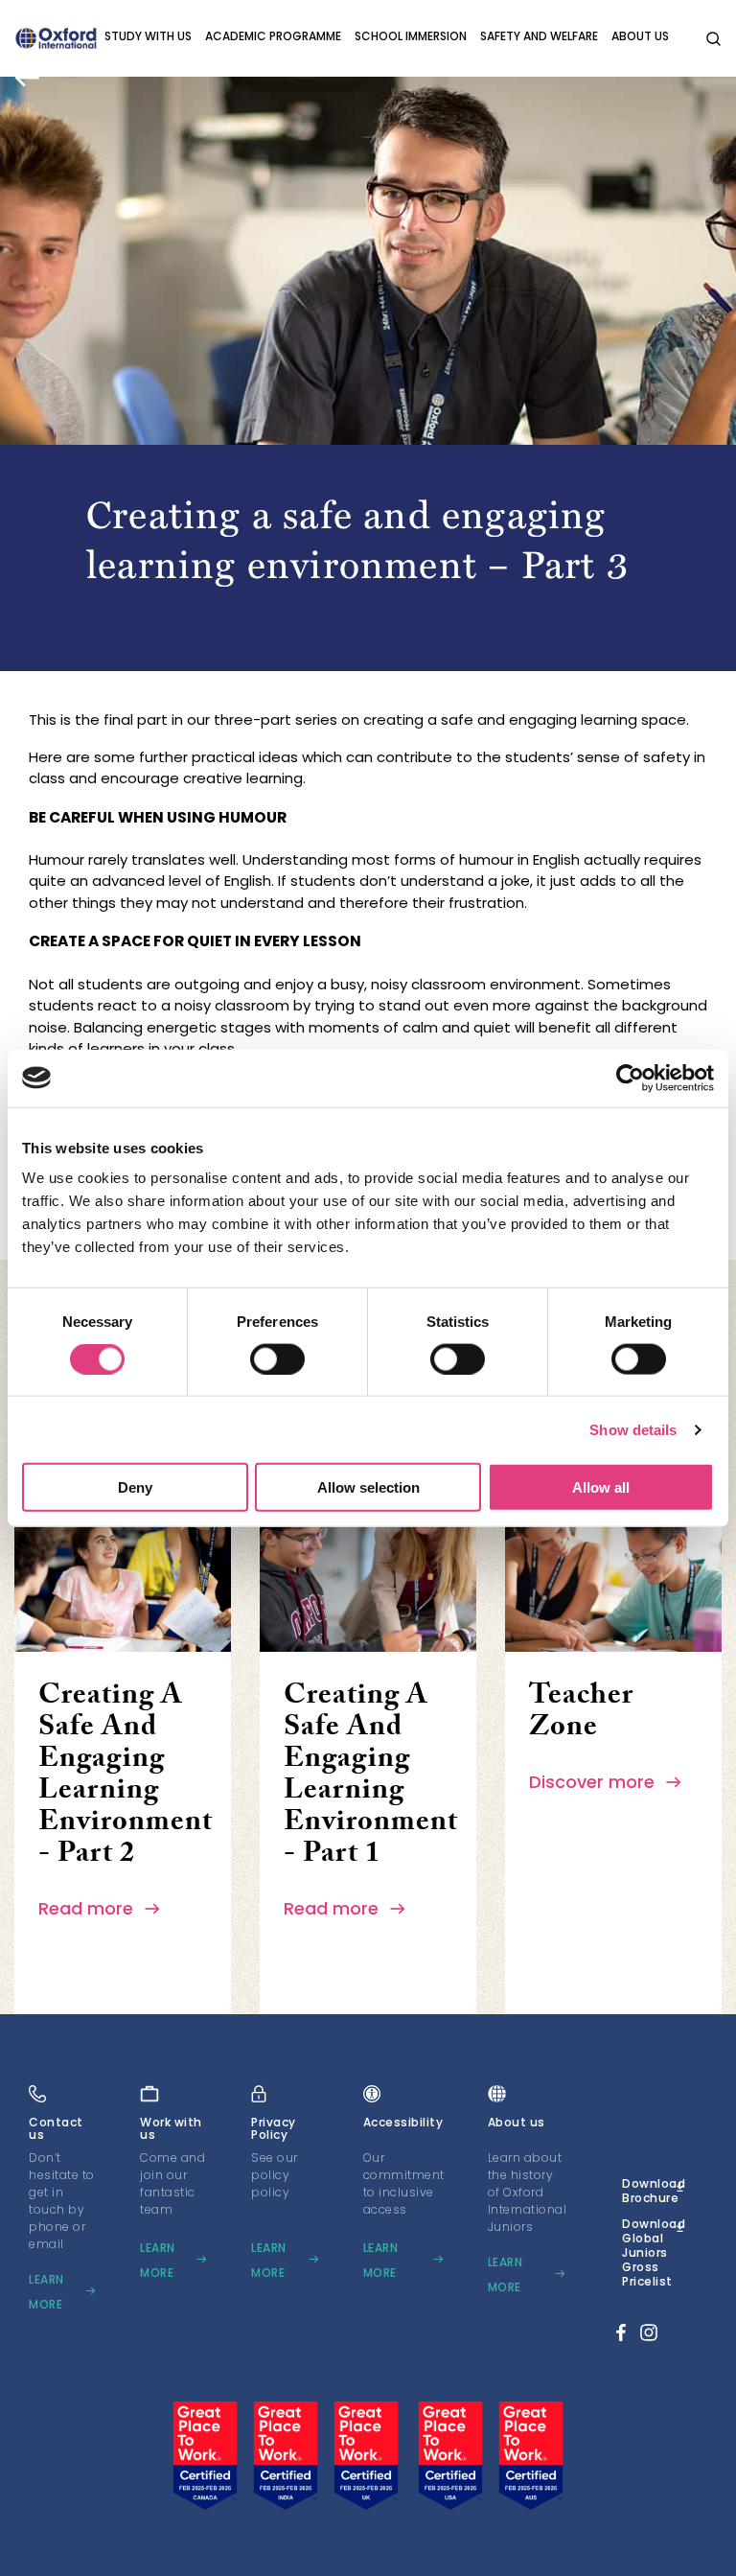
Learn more (46, 2292)
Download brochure (654, 2191)
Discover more (594, 1782)
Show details (633, 1429)
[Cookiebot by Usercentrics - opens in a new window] (630, 1078)
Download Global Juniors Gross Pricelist (654, 2252)
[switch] (277, 1358)
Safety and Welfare (539, 36)
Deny (135, 1487)
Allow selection (368, 1487)
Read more (88, 1908)
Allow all (601, 1487)
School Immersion (411, 36)
